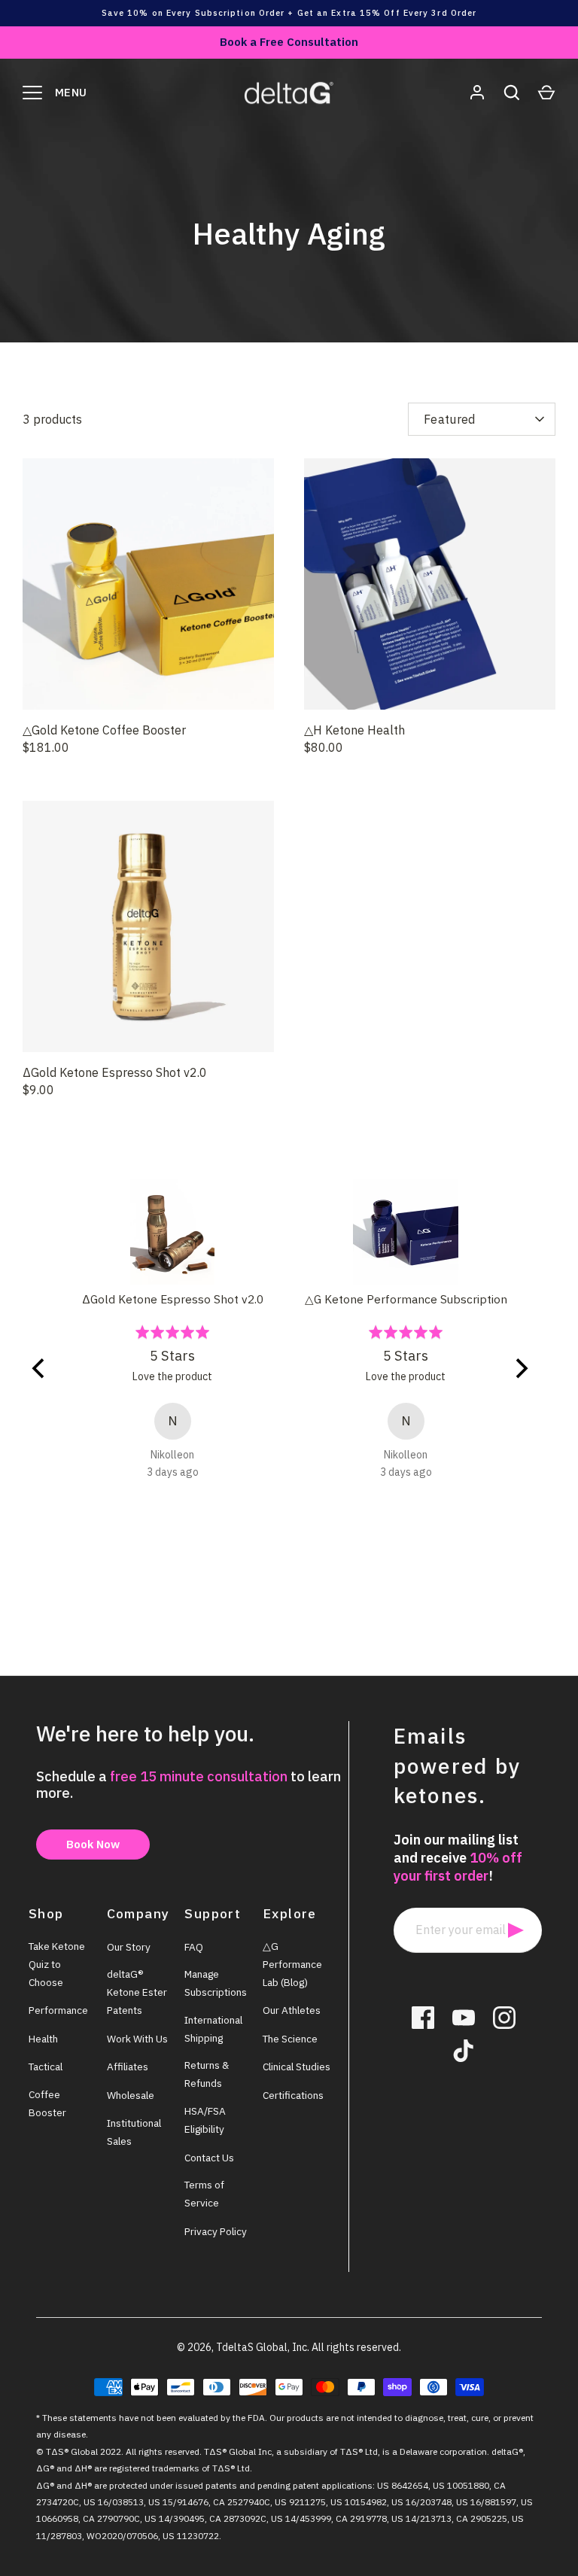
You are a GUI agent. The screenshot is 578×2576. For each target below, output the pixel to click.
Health (43, 2039)
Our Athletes (292, 2010)
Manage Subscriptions (216, 1983)
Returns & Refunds (207, 2074)
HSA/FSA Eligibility (205, 2120)
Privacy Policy (216, 2231)
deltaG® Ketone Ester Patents (137, 1992)
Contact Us (209, 2158)
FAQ (194, 1947)
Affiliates (128, 2067)
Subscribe (516, 1930)
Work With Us (137, 2039)
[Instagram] (504, 2018)
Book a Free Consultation (289, 42)
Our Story (129, 1947)
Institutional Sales (134, 2132)
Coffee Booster (47, 2103)
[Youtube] (464, 2018)
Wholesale (131, 2095)
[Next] (529, 1387)
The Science (290, 2039)
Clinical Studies (297, 2067)
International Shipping (213, 2029)
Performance (58, 2010)
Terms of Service (204, 2194)
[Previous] (49, 1387)
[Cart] (546, 93)
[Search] (512, 93)
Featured (450, 419)
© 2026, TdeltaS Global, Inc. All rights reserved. (289, 2347)
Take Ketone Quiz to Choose (57, 1964)
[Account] (477, 93)
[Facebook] (423, 2018)
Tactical (46, 2067)
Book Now (93, 1844)
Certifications (293, 2095)
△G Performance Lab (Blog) (292, 1964)
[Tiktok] (464, 2051)
